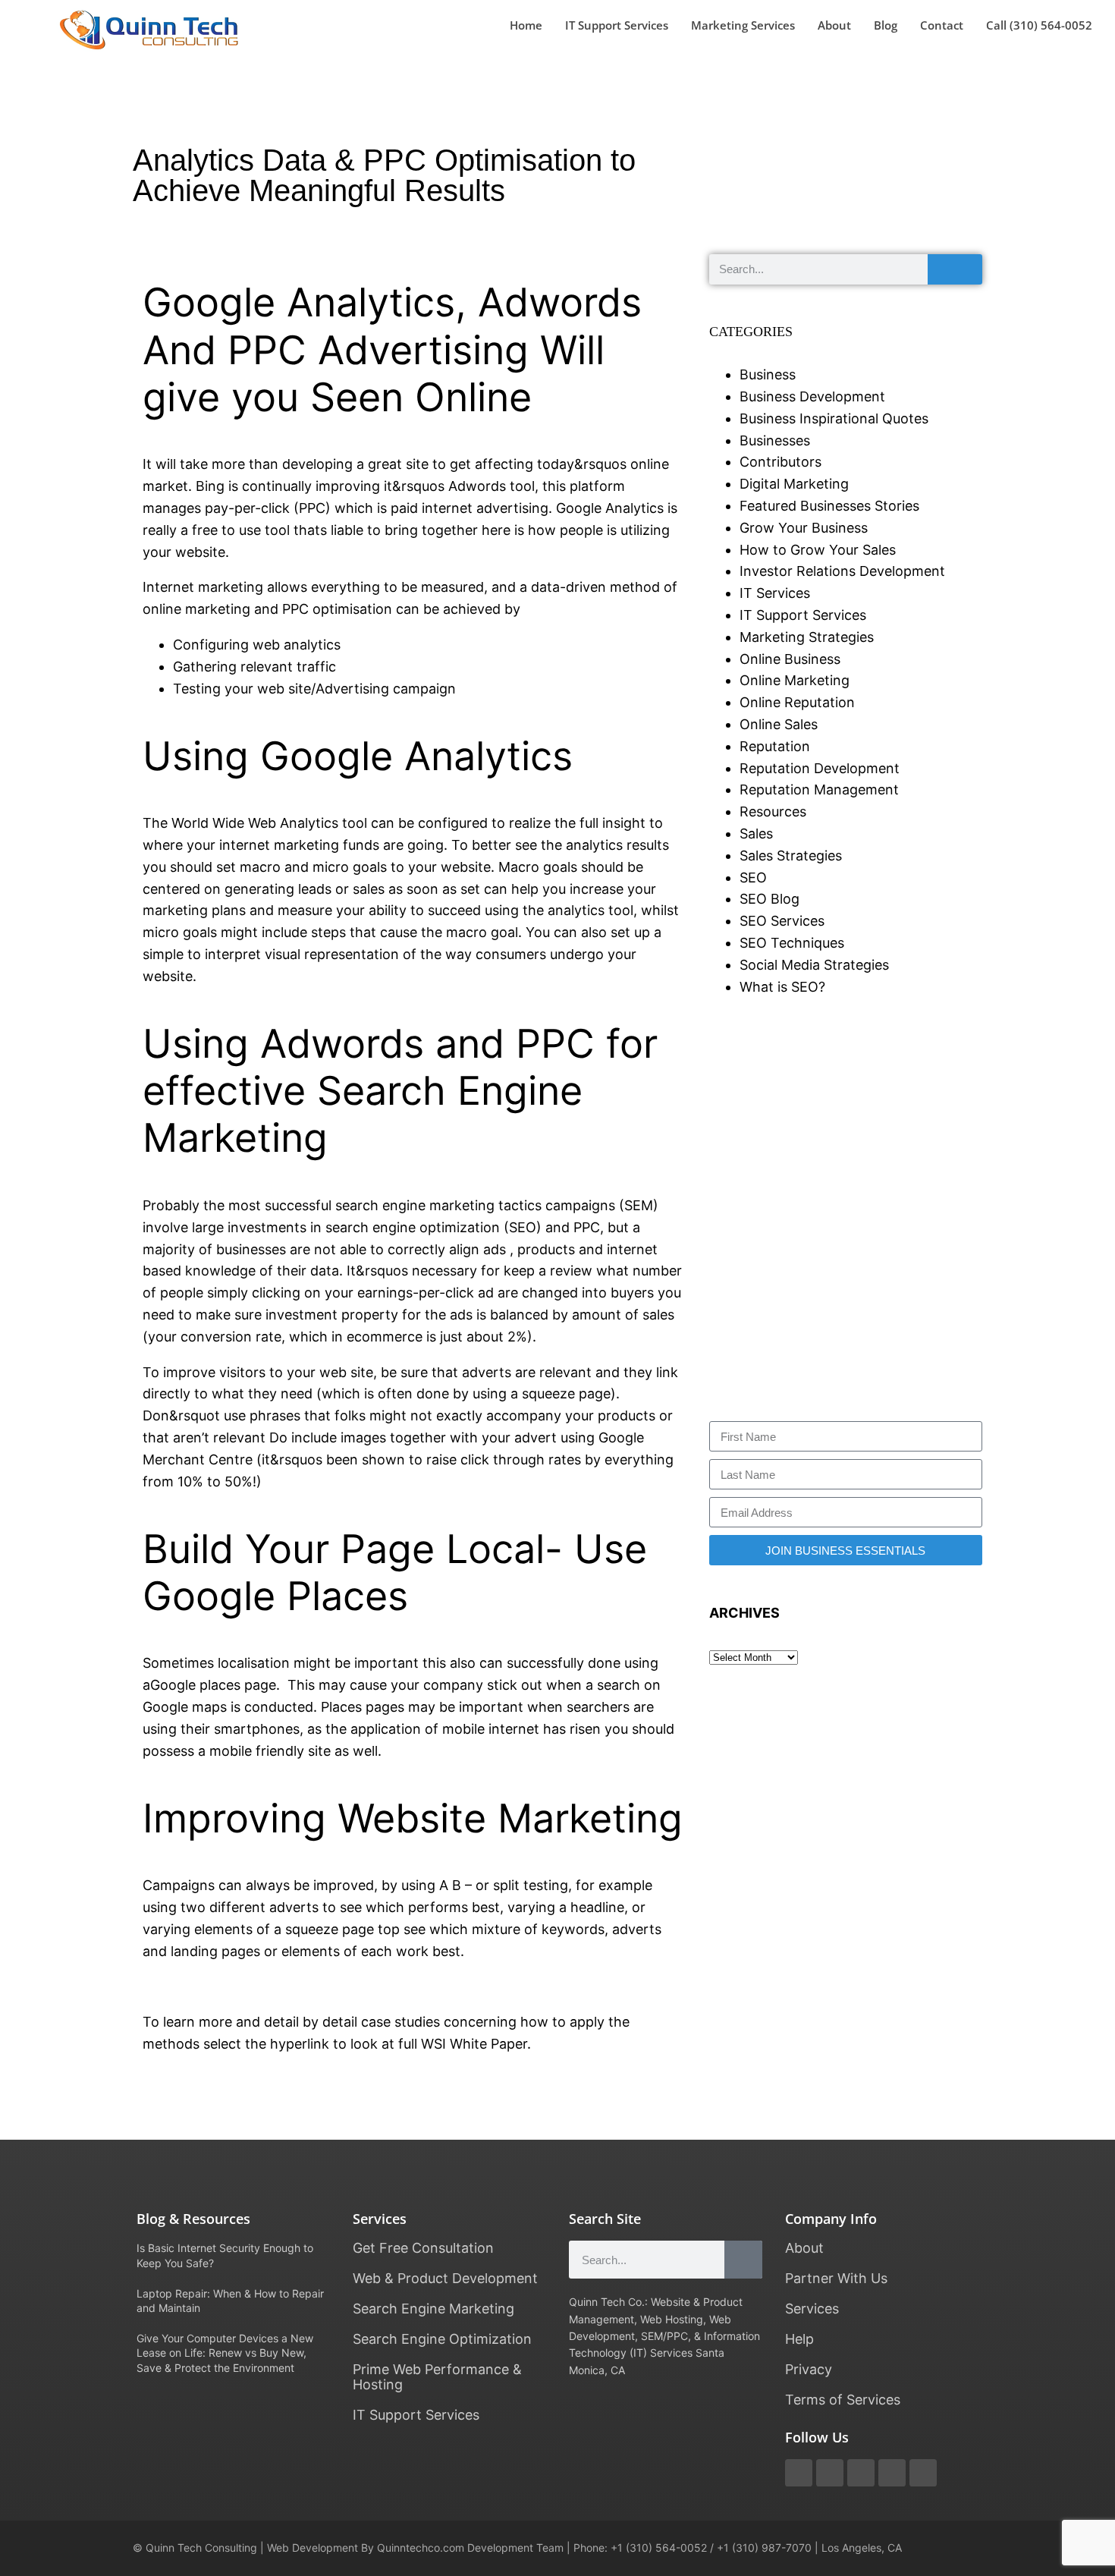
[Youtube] (830, 2473)
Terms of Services (843, 2400)
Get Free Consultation (423, 2248)
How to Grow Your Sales (818, 550)
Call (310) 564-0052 (1039, 25)
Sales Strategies (791, 856)
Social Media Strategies (814, 965)
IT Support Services (617, 25)
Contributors (780, 462)
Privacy (809, 2369)
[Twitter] (799, 2473)
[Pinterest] (861, 2473)
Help (799, 2339)
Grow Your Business (804, 528)
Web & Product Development (445, 2278)
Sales (756, 834)
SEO (753, 878)
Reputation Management (819, 789)
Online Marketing (795, 680)
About (834, 25)
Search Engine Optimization (442, 2339)
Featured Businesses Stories (829, 506)
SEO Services (782, 921)
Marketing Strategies (807, 637)
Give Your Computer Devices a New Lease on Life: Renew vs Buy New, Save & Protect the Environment (225, 2353)
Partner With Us (836, 2278)
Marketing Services (743, 25)
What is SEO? (782, 987)
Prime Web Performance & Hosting (437, 2377)
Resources (773, 811)
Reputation (775, 746)
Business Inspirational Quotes (834, 418)
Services (812, 2309)
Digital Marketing (794, 484)
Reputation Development (820, 768)
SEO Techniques (792, 943)
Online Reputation (797, 702)
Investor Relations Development (842, 571)
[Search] (955, 269)
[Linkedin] (923, 2473)
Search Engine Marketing (433, 2309)
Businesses (775, 440)
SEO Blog (770, 899)
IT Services (775, 593)
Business (768, 374)
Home (526, 25)
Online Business (790, 659)
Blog (886, 25)
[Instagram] (892, 2473)
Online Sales (779, 724)
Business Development (812, 396)
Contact (942, 25)
